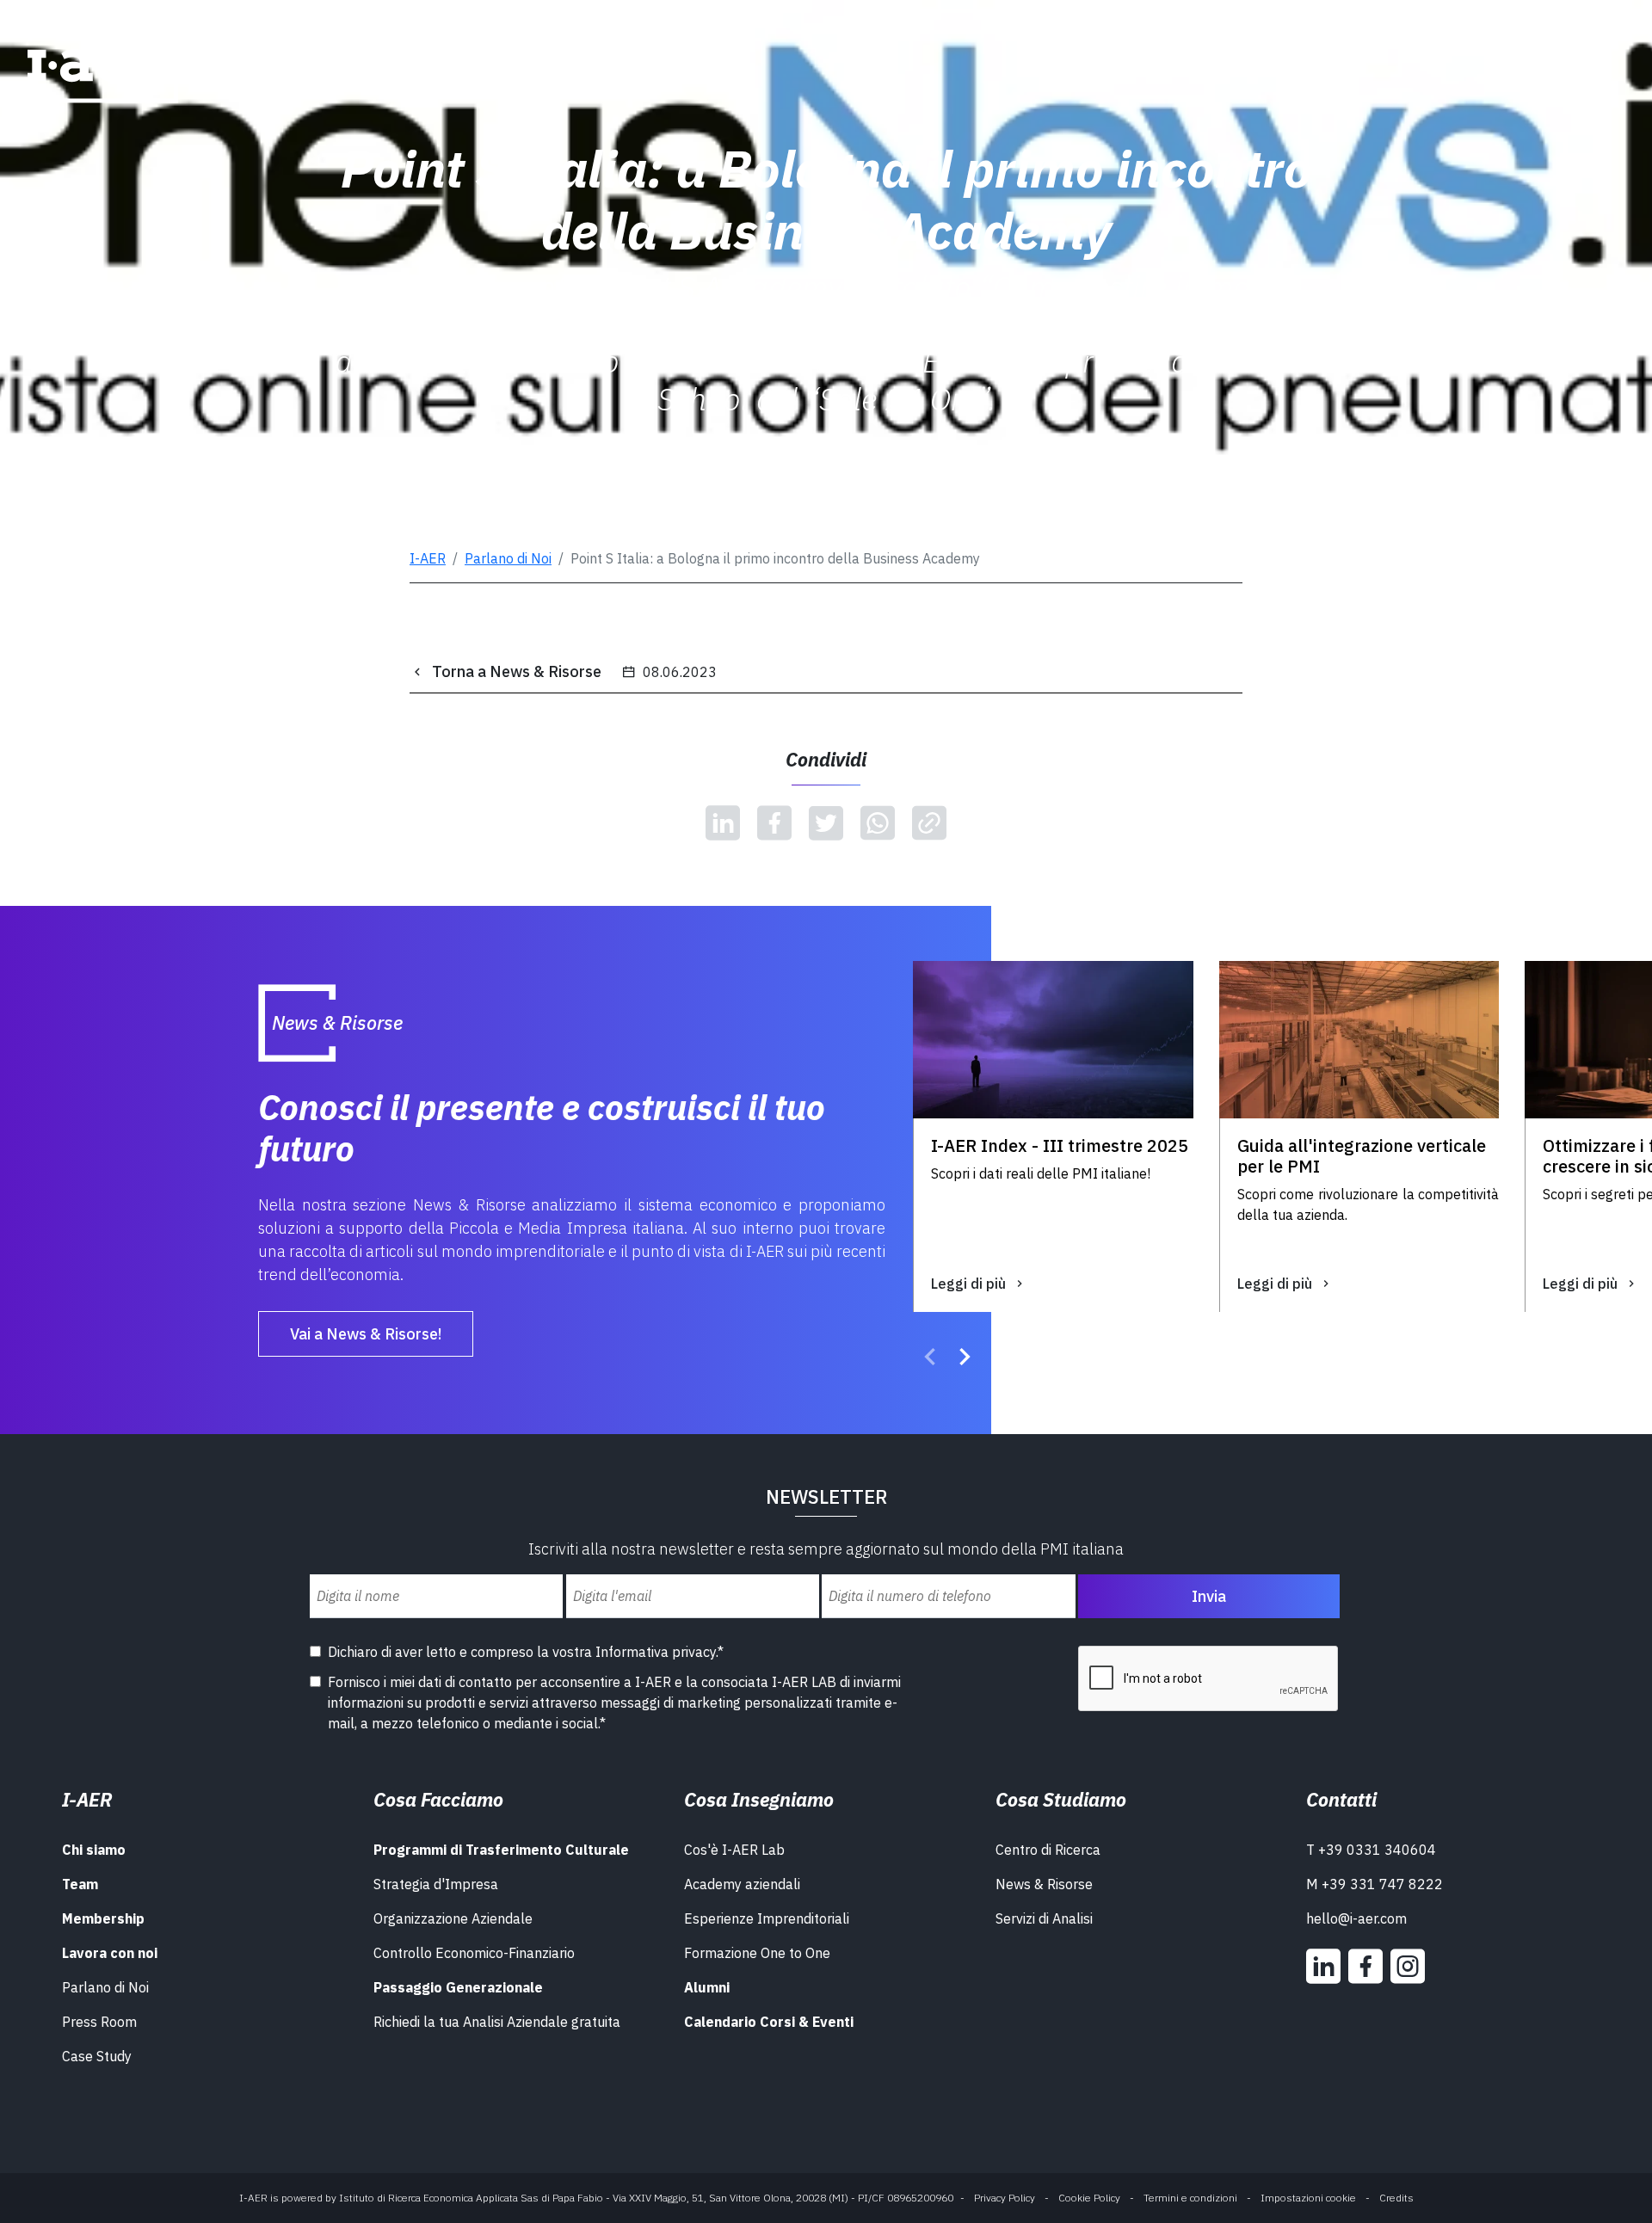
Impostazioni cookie (1308, 2198)
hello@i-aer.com (1356, 1918)
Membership (103, 1918)
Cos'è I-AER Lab (734, 1850)
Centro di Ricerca (1048, 1850)
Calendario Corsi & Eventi (769, 2022)
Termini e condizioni (1190, 2198)
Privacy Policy (1005, 2198)
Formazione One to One (757, 1953)
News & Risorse (1044, 1884)
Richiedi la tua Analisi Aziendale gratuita (497, 2022)
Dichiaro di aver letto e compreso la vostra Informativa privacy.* (526, 1652)
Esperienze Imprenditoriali (767, 1918)
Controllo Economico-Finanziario (474, 1953)
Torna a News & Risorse (517, 671)
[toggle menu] (1587, 58)
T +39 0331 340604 (1371, 1850)
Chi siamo (94, 1850)
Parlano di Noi (508, 558)
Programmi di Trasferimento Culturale (501, 1850)
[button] (930, 1359)
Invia (1209, 1596)
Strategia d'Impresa (436, 1884)
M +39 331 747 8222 (1375, 1884)
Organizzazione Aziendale (453, 1918)
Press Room (99, 2022)
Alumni (707, 1987)
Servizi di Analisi (1044, 1918)
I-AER (428, 558)
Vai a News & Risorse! (366, 1334)
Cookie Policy (1089, 2198)
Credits (1396, 2198)
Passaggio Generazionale (458, 1987)
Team (80, 1884)
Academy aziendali (742, 1884)
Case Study (97, 2056)
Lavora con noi (110, 1953)
